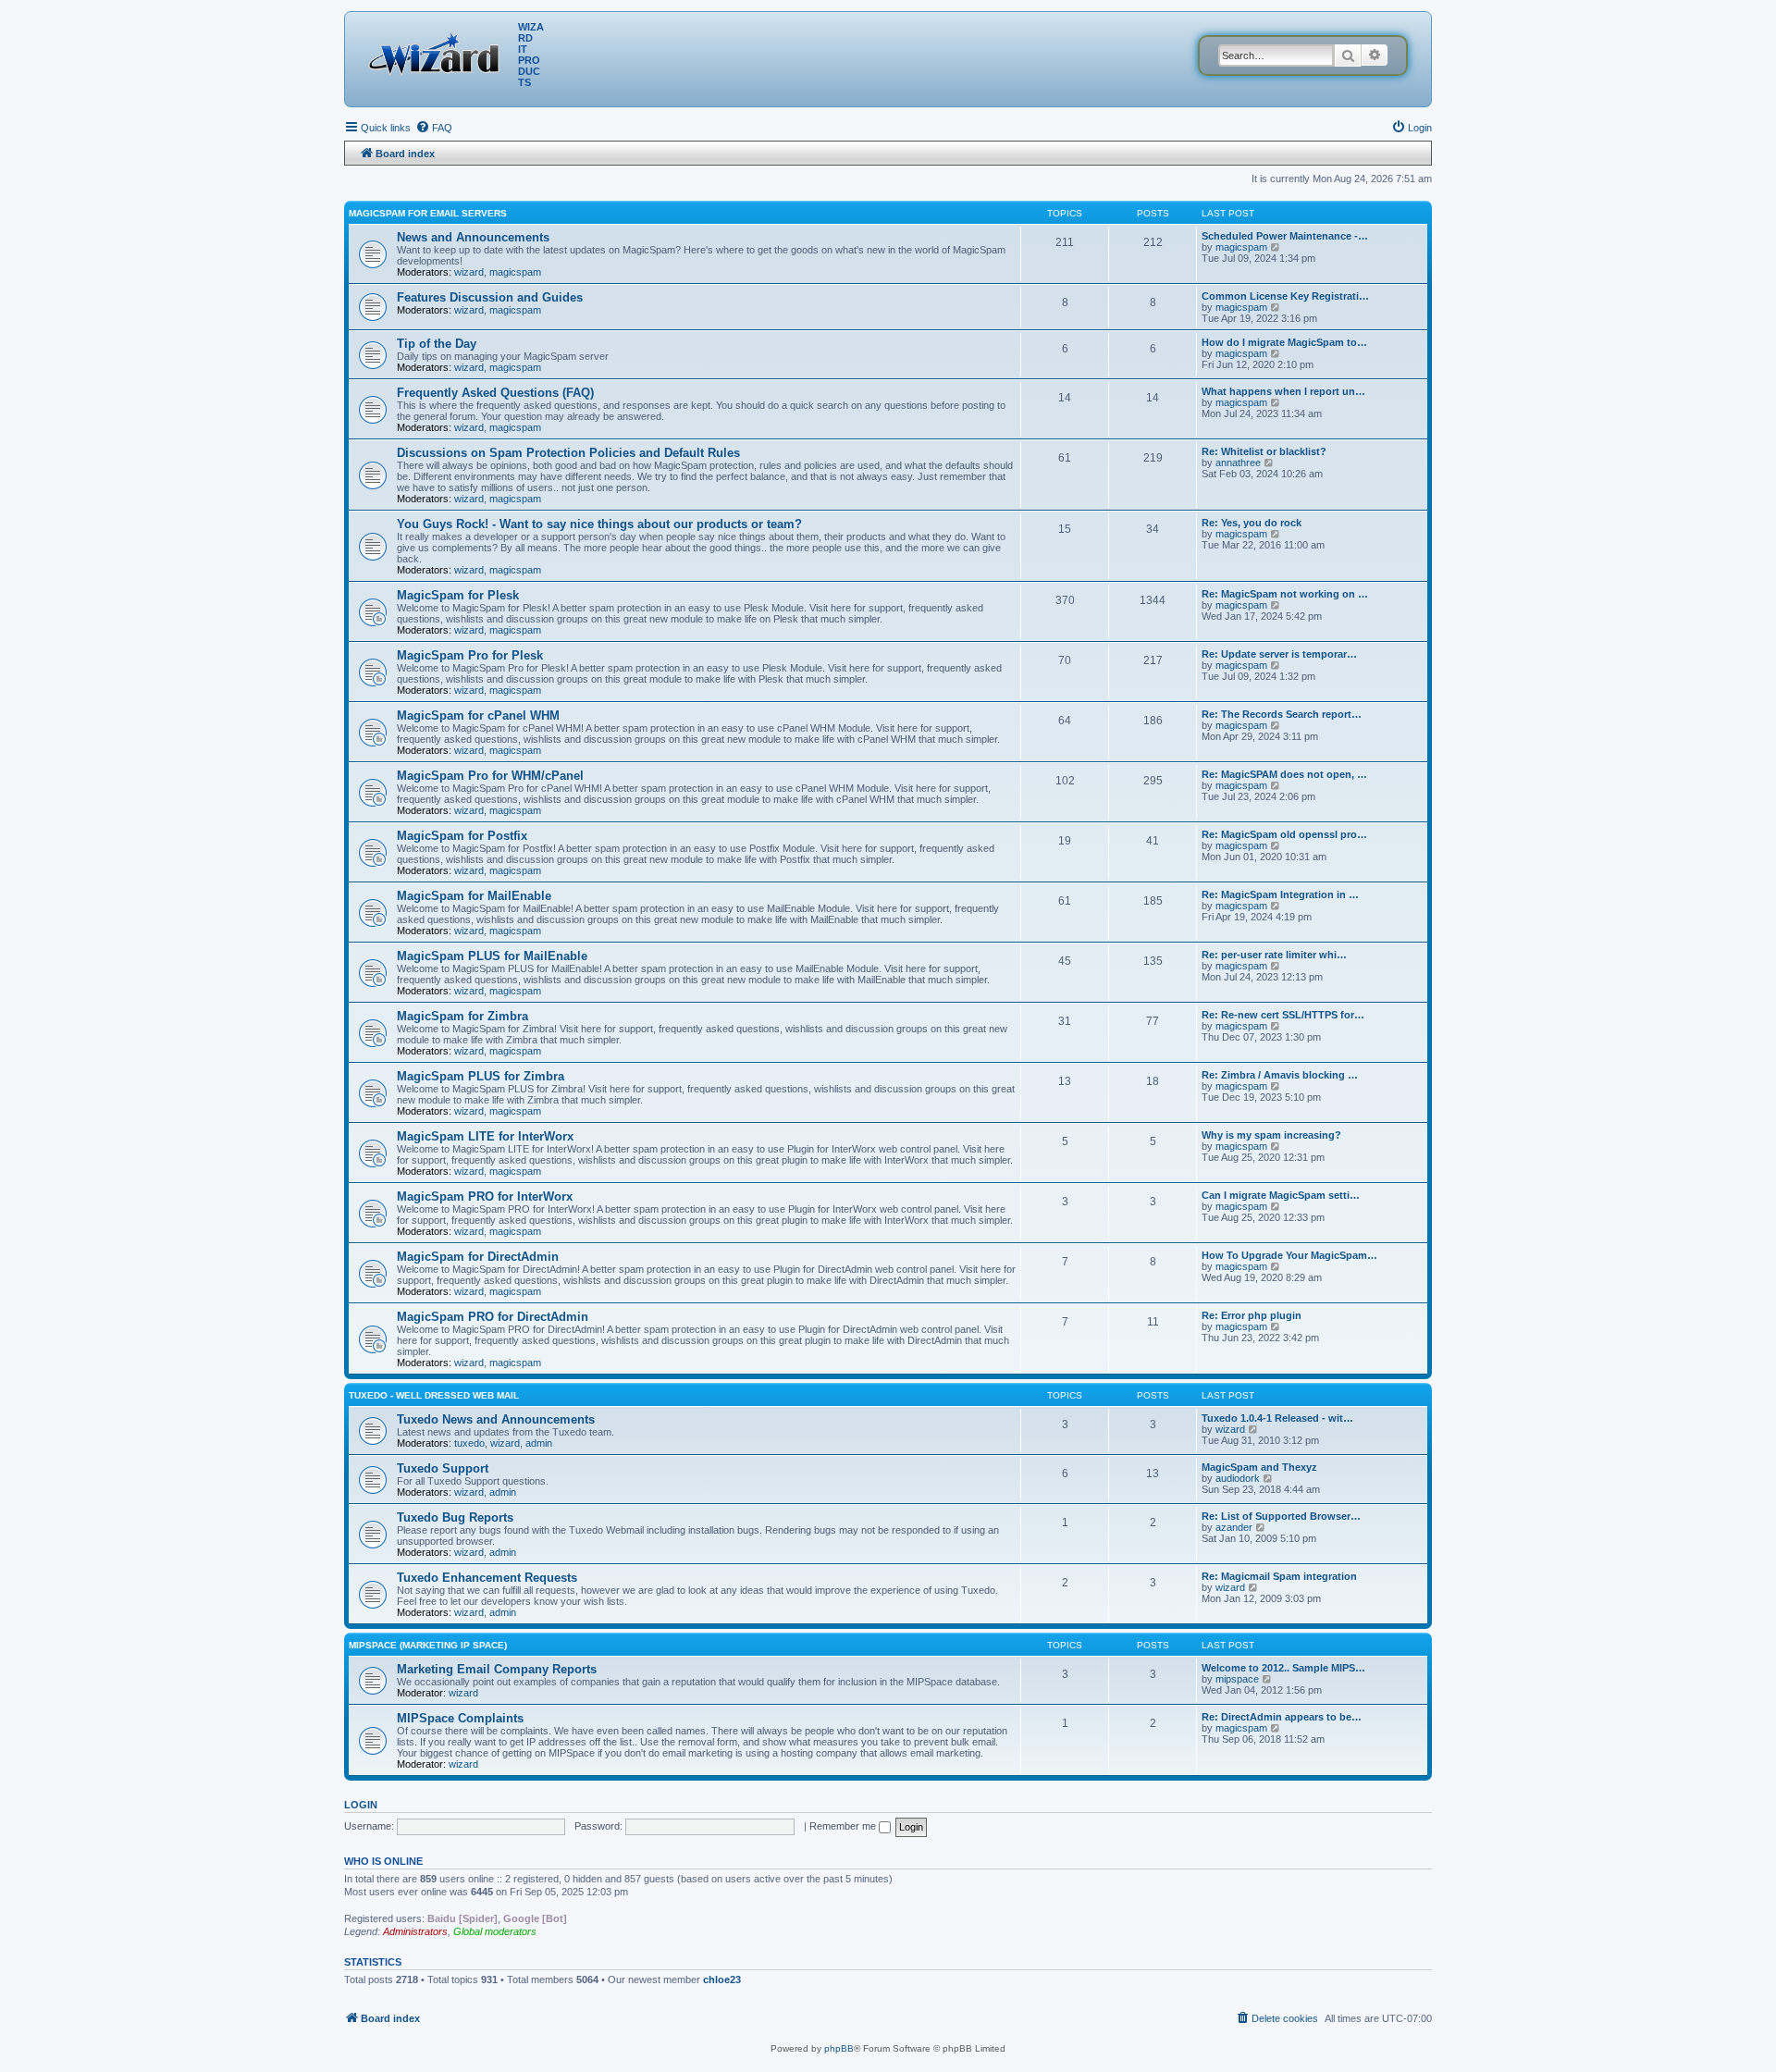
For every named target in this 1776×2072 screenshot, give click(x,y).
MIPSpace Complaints (460, 1718)
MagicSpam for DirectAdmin (478, 1257)
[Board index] (438, 51)
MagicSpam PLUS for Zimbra (481, 1076)
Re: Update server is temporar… (1279, 654)
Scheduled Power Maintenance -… (1285, 236)
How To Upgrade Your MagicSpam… (1289, 1255)
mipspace (1237, 1679)
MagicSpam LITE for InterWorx (485, 1136)
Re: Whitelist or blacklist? (1264, 451)
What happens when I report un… (1283, 391)
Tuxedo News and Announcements (496, 1419)
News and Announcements (473, 237)
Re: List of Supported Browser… (1281, 1516)
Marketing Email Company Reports (497, 1669)
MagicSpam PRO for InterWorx (485, 1196)
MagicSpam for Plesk (458, 595)
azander (1234, 1527)
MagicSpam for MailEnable (474, 896)
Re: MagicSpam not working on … (1285, 594)
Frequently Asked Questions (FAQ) (495, 393)
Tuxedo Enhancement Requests (487, 1578)
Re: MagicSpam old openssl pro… (1284, 834)
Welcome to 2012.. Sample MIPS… (1283, 1668)
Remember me (844, 1826)
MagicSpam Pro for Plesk (470, 655)
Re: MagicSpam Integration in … (1280, 894)
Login (361, 1805)
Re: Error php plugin (1252, 1315)
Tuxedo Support (443, 1468)
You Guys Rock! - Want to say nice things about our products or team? (599, 524)
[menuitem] (434, 128)
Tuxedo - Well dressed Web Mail (434, 1395)
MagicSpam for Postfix (462, 836)
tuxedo (469, 1443)
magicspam (515, 272)
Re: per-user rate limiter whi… (1274, 955)
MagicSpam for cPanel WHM (478, 715)
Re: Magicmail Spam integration (1279, 1576)
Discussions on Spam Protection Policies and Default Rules (568, 453)
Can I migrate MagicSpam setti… (1281, 1195)
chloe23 (722, 1979)
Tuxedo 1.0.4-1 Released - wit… (1277, 1418)
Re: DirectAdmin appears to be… (1282, 1717)
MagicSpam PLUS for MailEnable (492, 956)
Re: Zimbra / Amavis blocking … (1280, 1075)
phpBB (839, 2048)
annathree (1238, 462)
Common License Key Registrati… (1285, 296)
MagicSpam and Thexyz (1259, 1467)
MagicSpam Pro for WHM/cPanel (490, 776)
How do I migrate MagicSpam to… (1284, 342)
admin (539, 1443)
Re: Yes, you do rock (1252, 523)
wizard (469, 272)
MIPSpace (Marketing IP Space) (428, 1645)
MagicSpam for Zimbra (462, 1016)
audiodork (1238, 1478)
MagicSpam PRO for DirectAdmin (493, 1317)
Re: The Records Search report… (1282, 714)
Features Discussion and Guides (490, 297)
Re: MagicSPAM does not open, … (1284, 774)
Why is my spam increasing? (1271, 1135)
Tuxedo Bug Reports (455, 1517)
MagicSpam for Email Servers (428, 213)
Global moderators (495, 1931)
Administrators (415, 1931)
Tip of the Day (437, 344)
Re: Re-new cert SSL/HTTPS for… (1283, 1015)
